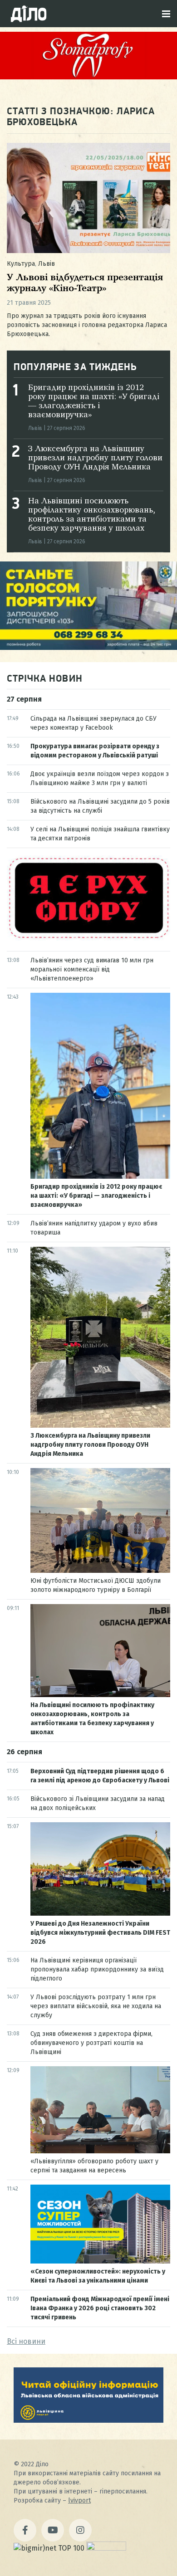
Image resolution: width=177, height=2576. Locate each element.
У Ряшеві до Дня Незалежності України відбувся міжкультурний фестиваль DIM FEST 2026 (100, 1933)
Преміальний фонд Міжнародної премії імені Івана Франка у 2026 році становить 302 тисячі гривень (100, 2308)
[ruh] (88, 938)
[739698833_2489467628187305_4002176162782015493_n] (88, 77)
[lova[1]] (88, 2420)
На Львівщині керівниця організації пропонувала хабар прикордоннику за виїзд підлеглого (97, 1969)
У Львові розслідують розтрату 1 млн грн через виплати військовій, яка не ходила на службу (96, 2006)
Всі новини (26, 2341)
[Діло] (29, 14)
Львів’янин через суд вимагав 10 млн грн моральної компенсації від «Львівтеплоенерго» (92, 969)
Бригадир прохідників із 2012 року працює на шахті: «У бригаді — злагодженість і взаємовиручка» (96, 1196)
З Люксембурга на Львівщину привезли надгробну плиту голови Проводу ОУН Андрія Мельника (95, 458)
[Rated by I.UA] (106, 2548)
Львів (47, 264)
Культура (21, 264)
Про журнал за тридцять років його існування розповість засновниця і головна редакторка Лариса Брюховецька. (87, 325)
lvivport (79, 2500)
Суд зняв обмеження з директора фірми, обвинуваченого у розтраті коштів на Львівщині (91, 2043)
